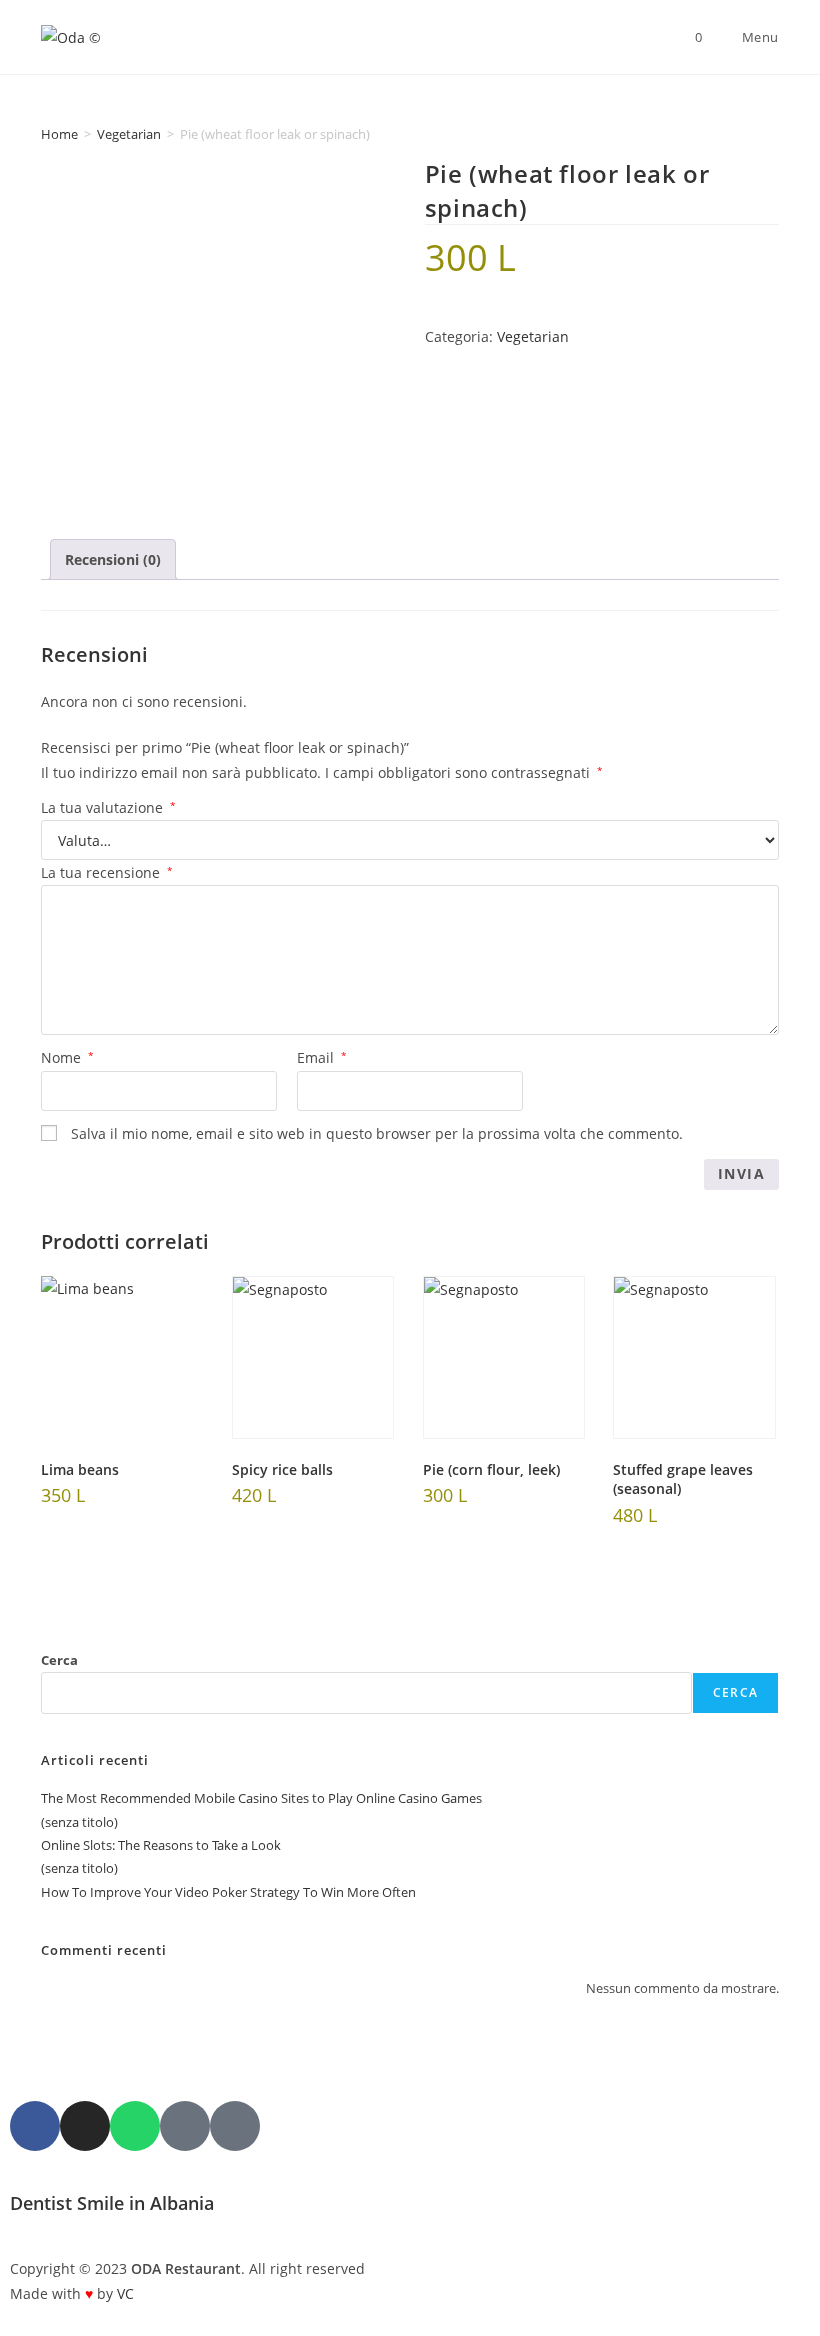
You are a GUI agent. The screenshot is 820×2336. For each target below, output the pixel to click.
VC (125, 2293)
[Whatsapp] (135, 2126)
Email (322, 1057)
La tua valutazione (108, 807)
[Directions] (235, 2126)
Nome (67, 1057)
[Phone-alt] (185, 2126)
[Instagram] (85, 2126)
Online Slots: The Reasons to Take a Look (161, 1845)
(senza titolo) (79, 1822)
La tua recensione (107, 872)
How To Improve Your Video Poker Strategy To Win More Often (228, 1892)
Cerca (59, 1660)
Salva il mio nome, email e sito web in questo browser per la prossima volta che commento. (377, 1133)
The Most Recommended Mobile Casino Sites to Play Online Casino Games (261, 1798)
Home (59, 134)
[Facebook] (35, 2126)
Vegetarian (129, 134)
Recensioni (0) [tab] (113, 559)
